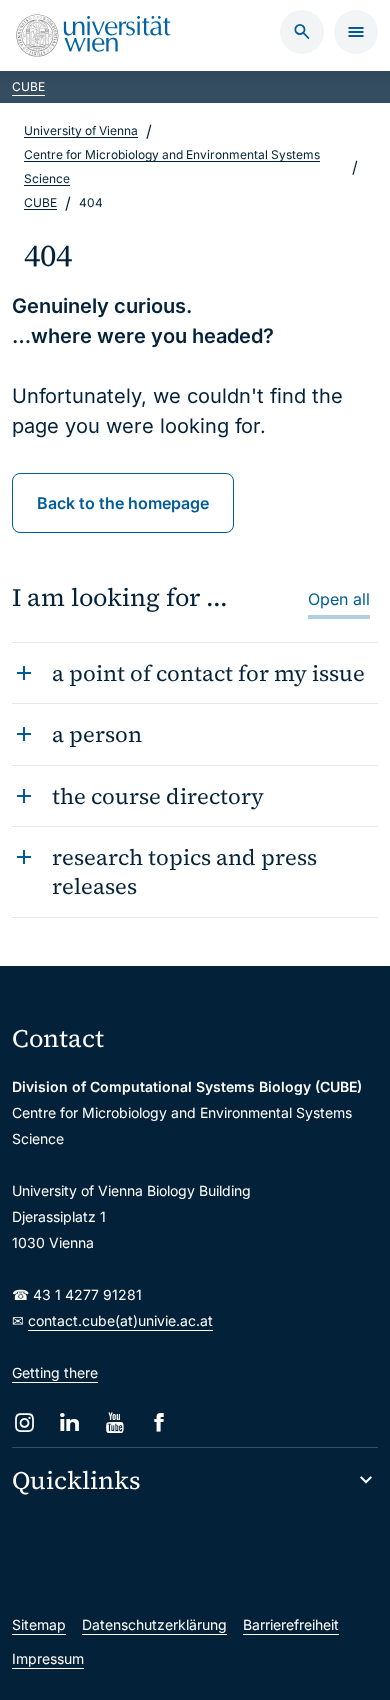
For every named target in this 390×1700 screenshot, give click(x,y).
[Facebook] (159, 1422)
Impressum (48, 1658)
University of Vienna (81, 130)
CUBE (28, 86)
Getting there (55, 1372)
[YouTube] (114, 1422)
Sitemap (39, 1624)
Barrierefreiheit (291, 1624)
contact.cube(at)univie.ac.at (120, 1320)
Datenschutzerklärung (154, 1624)
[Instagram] (24, 1422)
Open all (339, 599)
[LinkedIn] (69, 1422)
